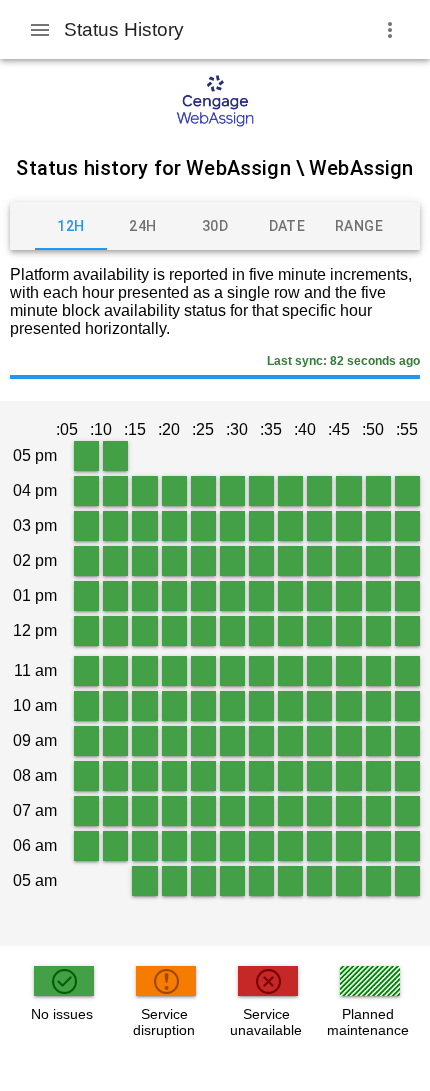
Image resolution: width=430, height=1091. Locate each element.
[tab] (71, 226)
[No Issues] (86, 456)
